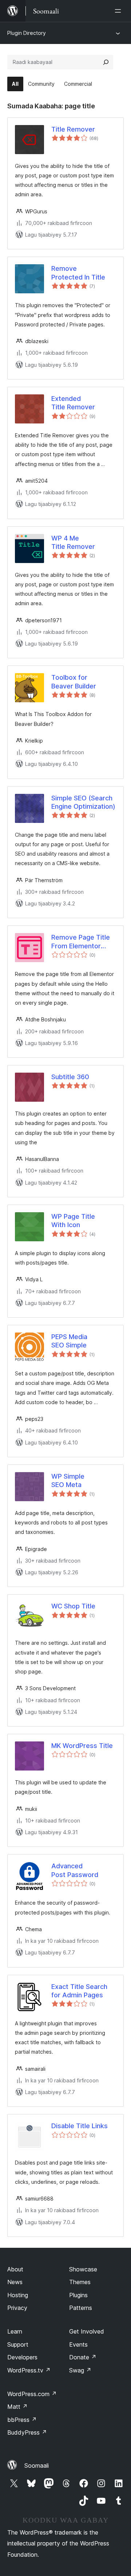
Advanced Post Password (75, 1870)
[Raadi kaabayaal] (106, 62)
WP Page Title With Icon (73, 1221)
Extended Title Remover (73, 403)
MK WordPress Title (82, 1746)
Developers (22, 2357)
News (15, 2282)
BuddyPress (27, 2432)
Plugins (78, 2295)
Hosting (18, 2295)
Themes (80, 2282)
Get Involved (87, 2331)
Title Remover (73, 129)
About (15, 2269)
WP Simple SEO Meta (68, 1480)
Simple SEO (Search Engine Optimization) (83, 802)
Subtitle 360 (70, 1077)
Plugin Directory (27, 33)
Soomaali (37, 2466)
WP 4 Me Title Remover (73, 542)
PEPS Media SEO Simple (69, 1341)
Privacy (17, 2308)
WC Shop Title (73, 1606)
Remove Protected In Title (78, 273)
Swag (80, 2370)
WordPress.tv (29, 2370)
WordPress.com (32, 2394)
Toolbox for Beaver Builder (74, 682)
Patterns (81, 2308)
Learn (15, 2331)
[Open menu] (119, 11)
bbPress (22, 2420)
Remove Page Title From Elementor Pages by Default (81, 942)
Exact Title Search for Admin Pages (79, 1991)
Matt (17, 2407)
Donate (83, 2357)
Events (78, 2344)
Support (18, 2344)
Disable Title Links (80, 2126)
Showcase (83, 2269)
